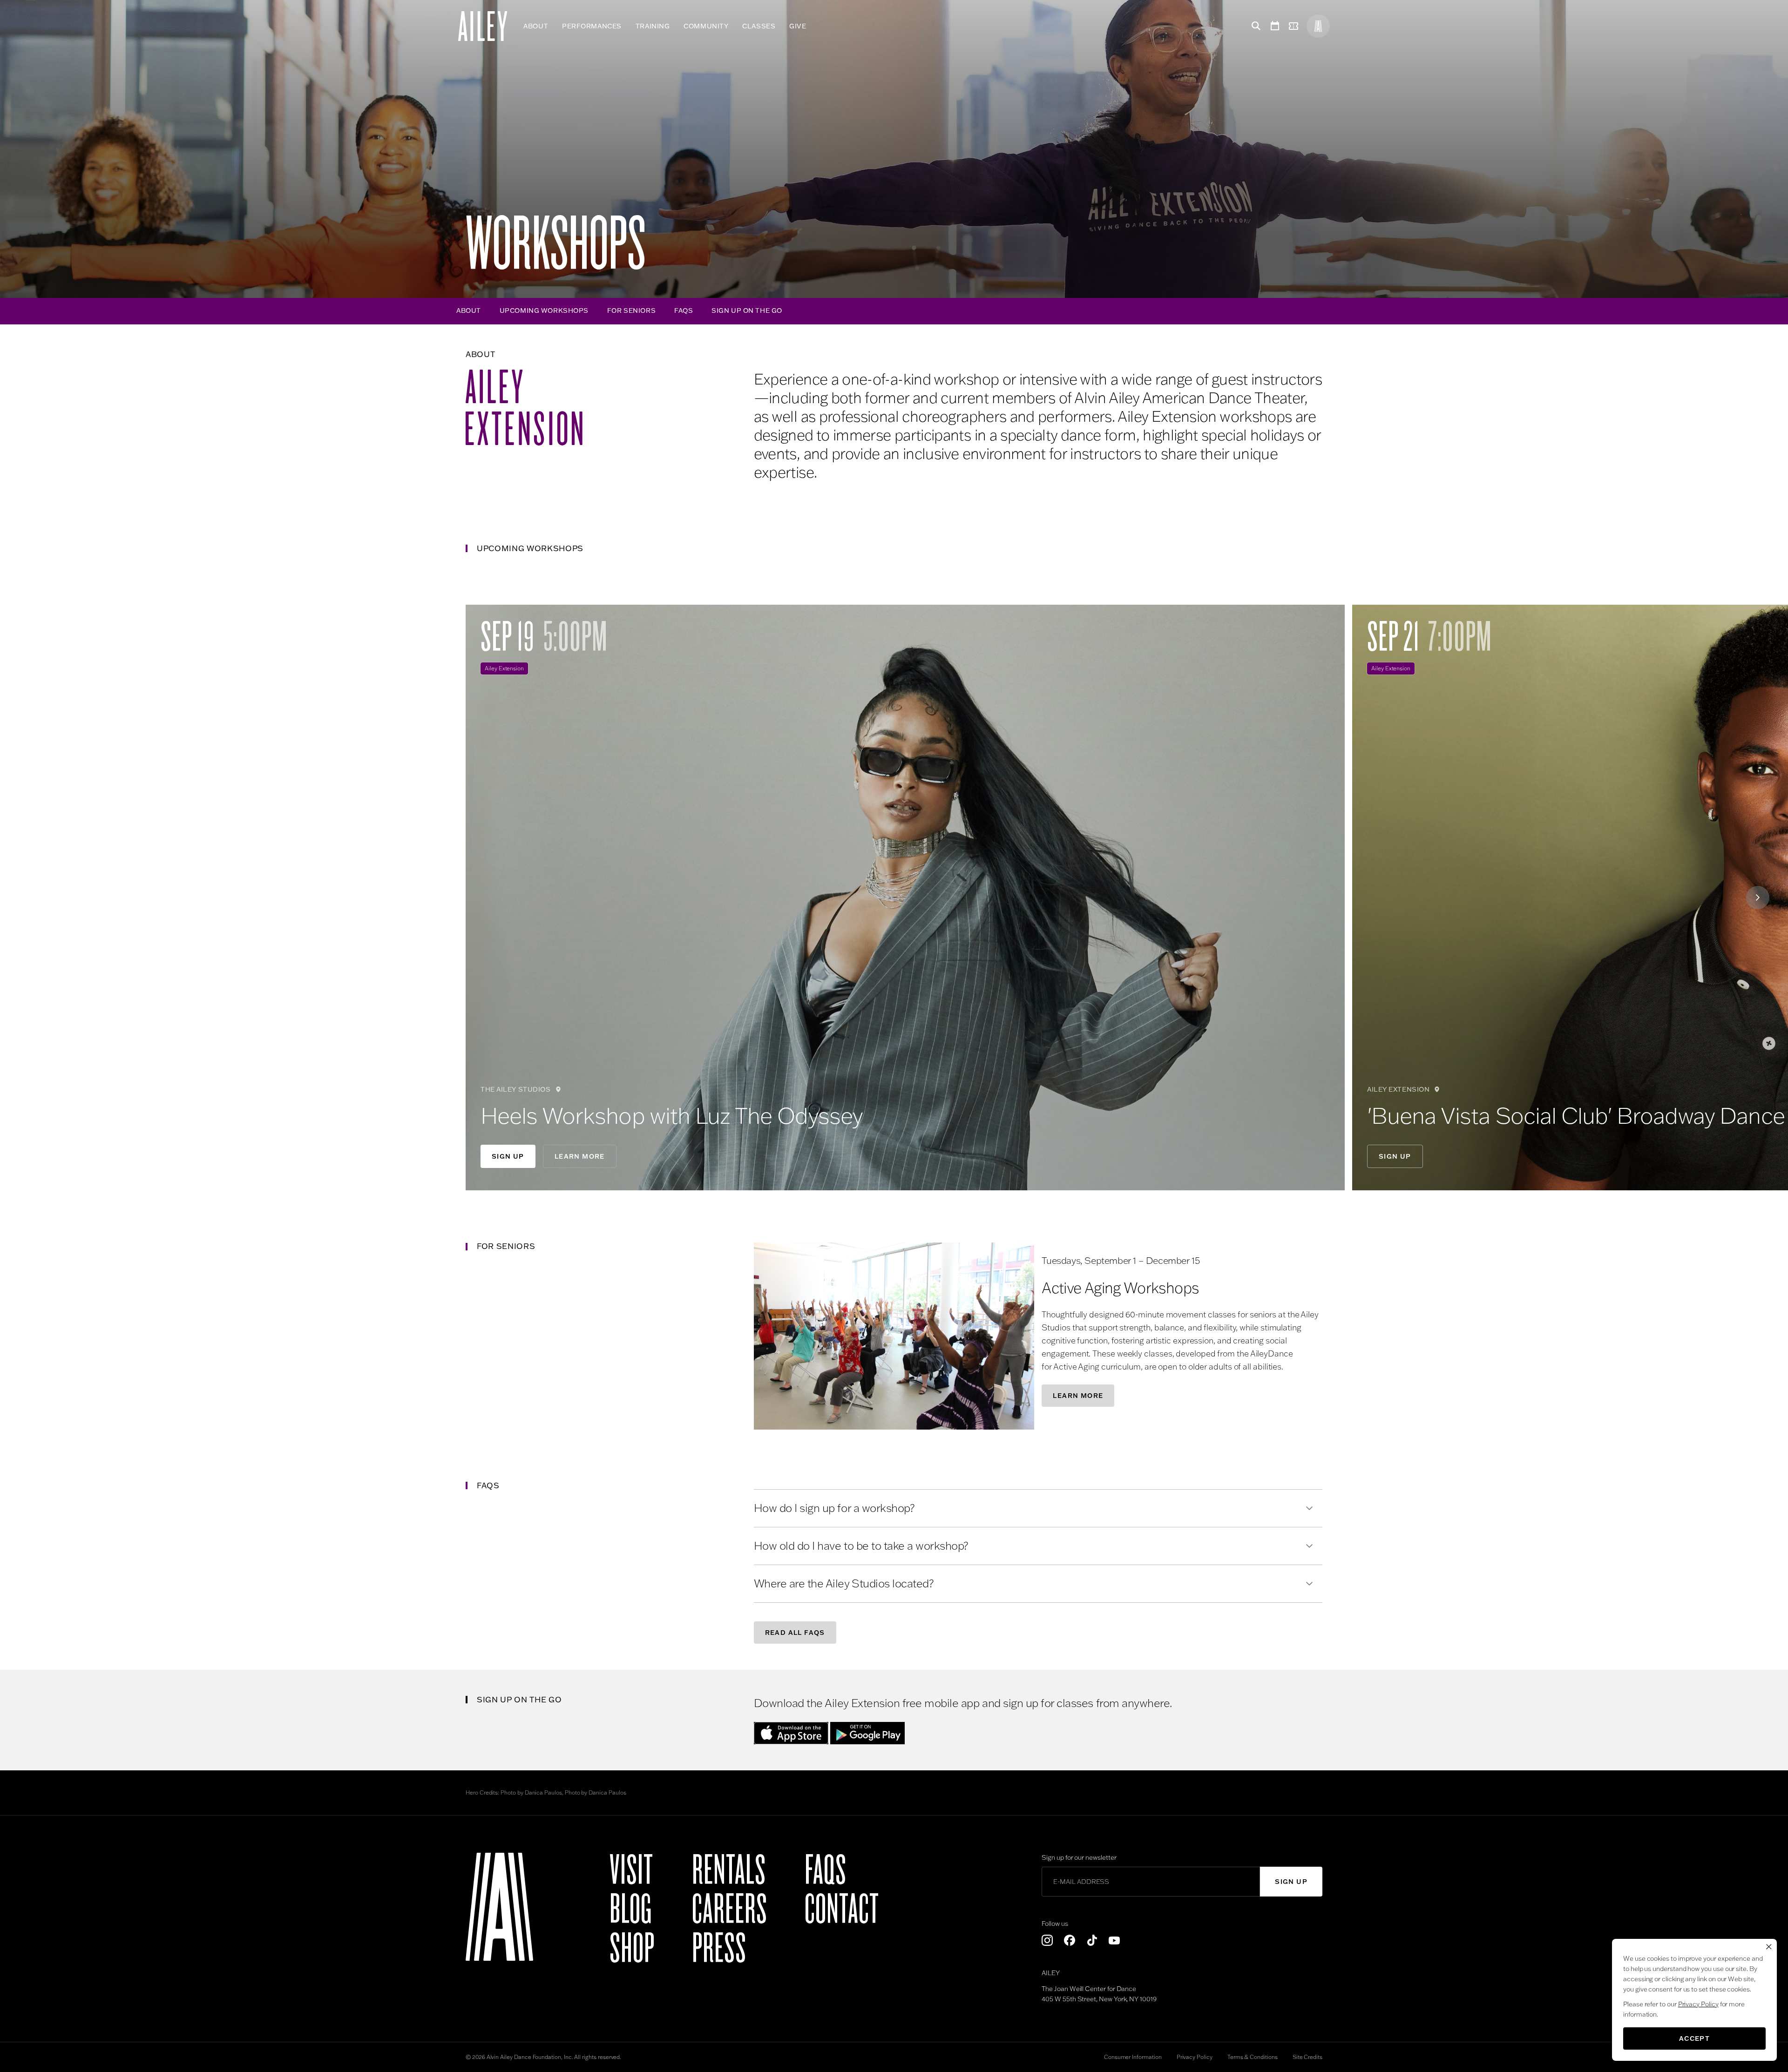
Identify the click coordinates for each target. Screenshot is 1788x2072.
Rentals (729, 1870)
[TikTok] (1092, 1940)
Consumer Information (1133, 2057)
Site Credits (1307, 2057)
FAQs (826, 1870)
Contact (842, 1910)
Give (798, 26)
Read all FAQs (795, 1633)
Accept (1694, 2038)
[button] (894, 1336)
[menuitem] (536, 26)
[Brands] (1318, 26)
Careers (730, 1910)
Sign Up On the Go (747, 310)
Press (719, 1949)
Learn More (580, 1156)
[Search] (1254, 26)
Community (706, 26)
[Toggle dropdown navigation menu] (813, 26)
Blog (631, 1910)
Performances (592, 26)
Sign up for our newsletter (1079, 1857)
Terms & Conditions (1253, 2057)
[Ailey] (487, 26)
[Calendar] (1275, 26)
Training (653, 26)
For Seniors (631, 310)
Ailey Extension (504, 668)
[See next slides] (1758, 898)
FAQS (684, 310)
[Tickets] (1295, 26)
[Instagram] (1047, 1940)
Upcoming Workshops (544, 310)
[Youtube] (1114, 1940)
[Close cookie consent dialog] (1769, 1947)
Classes (759, 26)
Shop (632, 1949)
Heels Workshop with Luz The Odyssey (672, 1115)
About (536, 26)
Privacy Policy (1195, 2057)
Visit (631, 1870)
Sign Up (508, 1156)
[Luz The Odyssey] (905, 898)
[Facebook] (1070, 1940)
